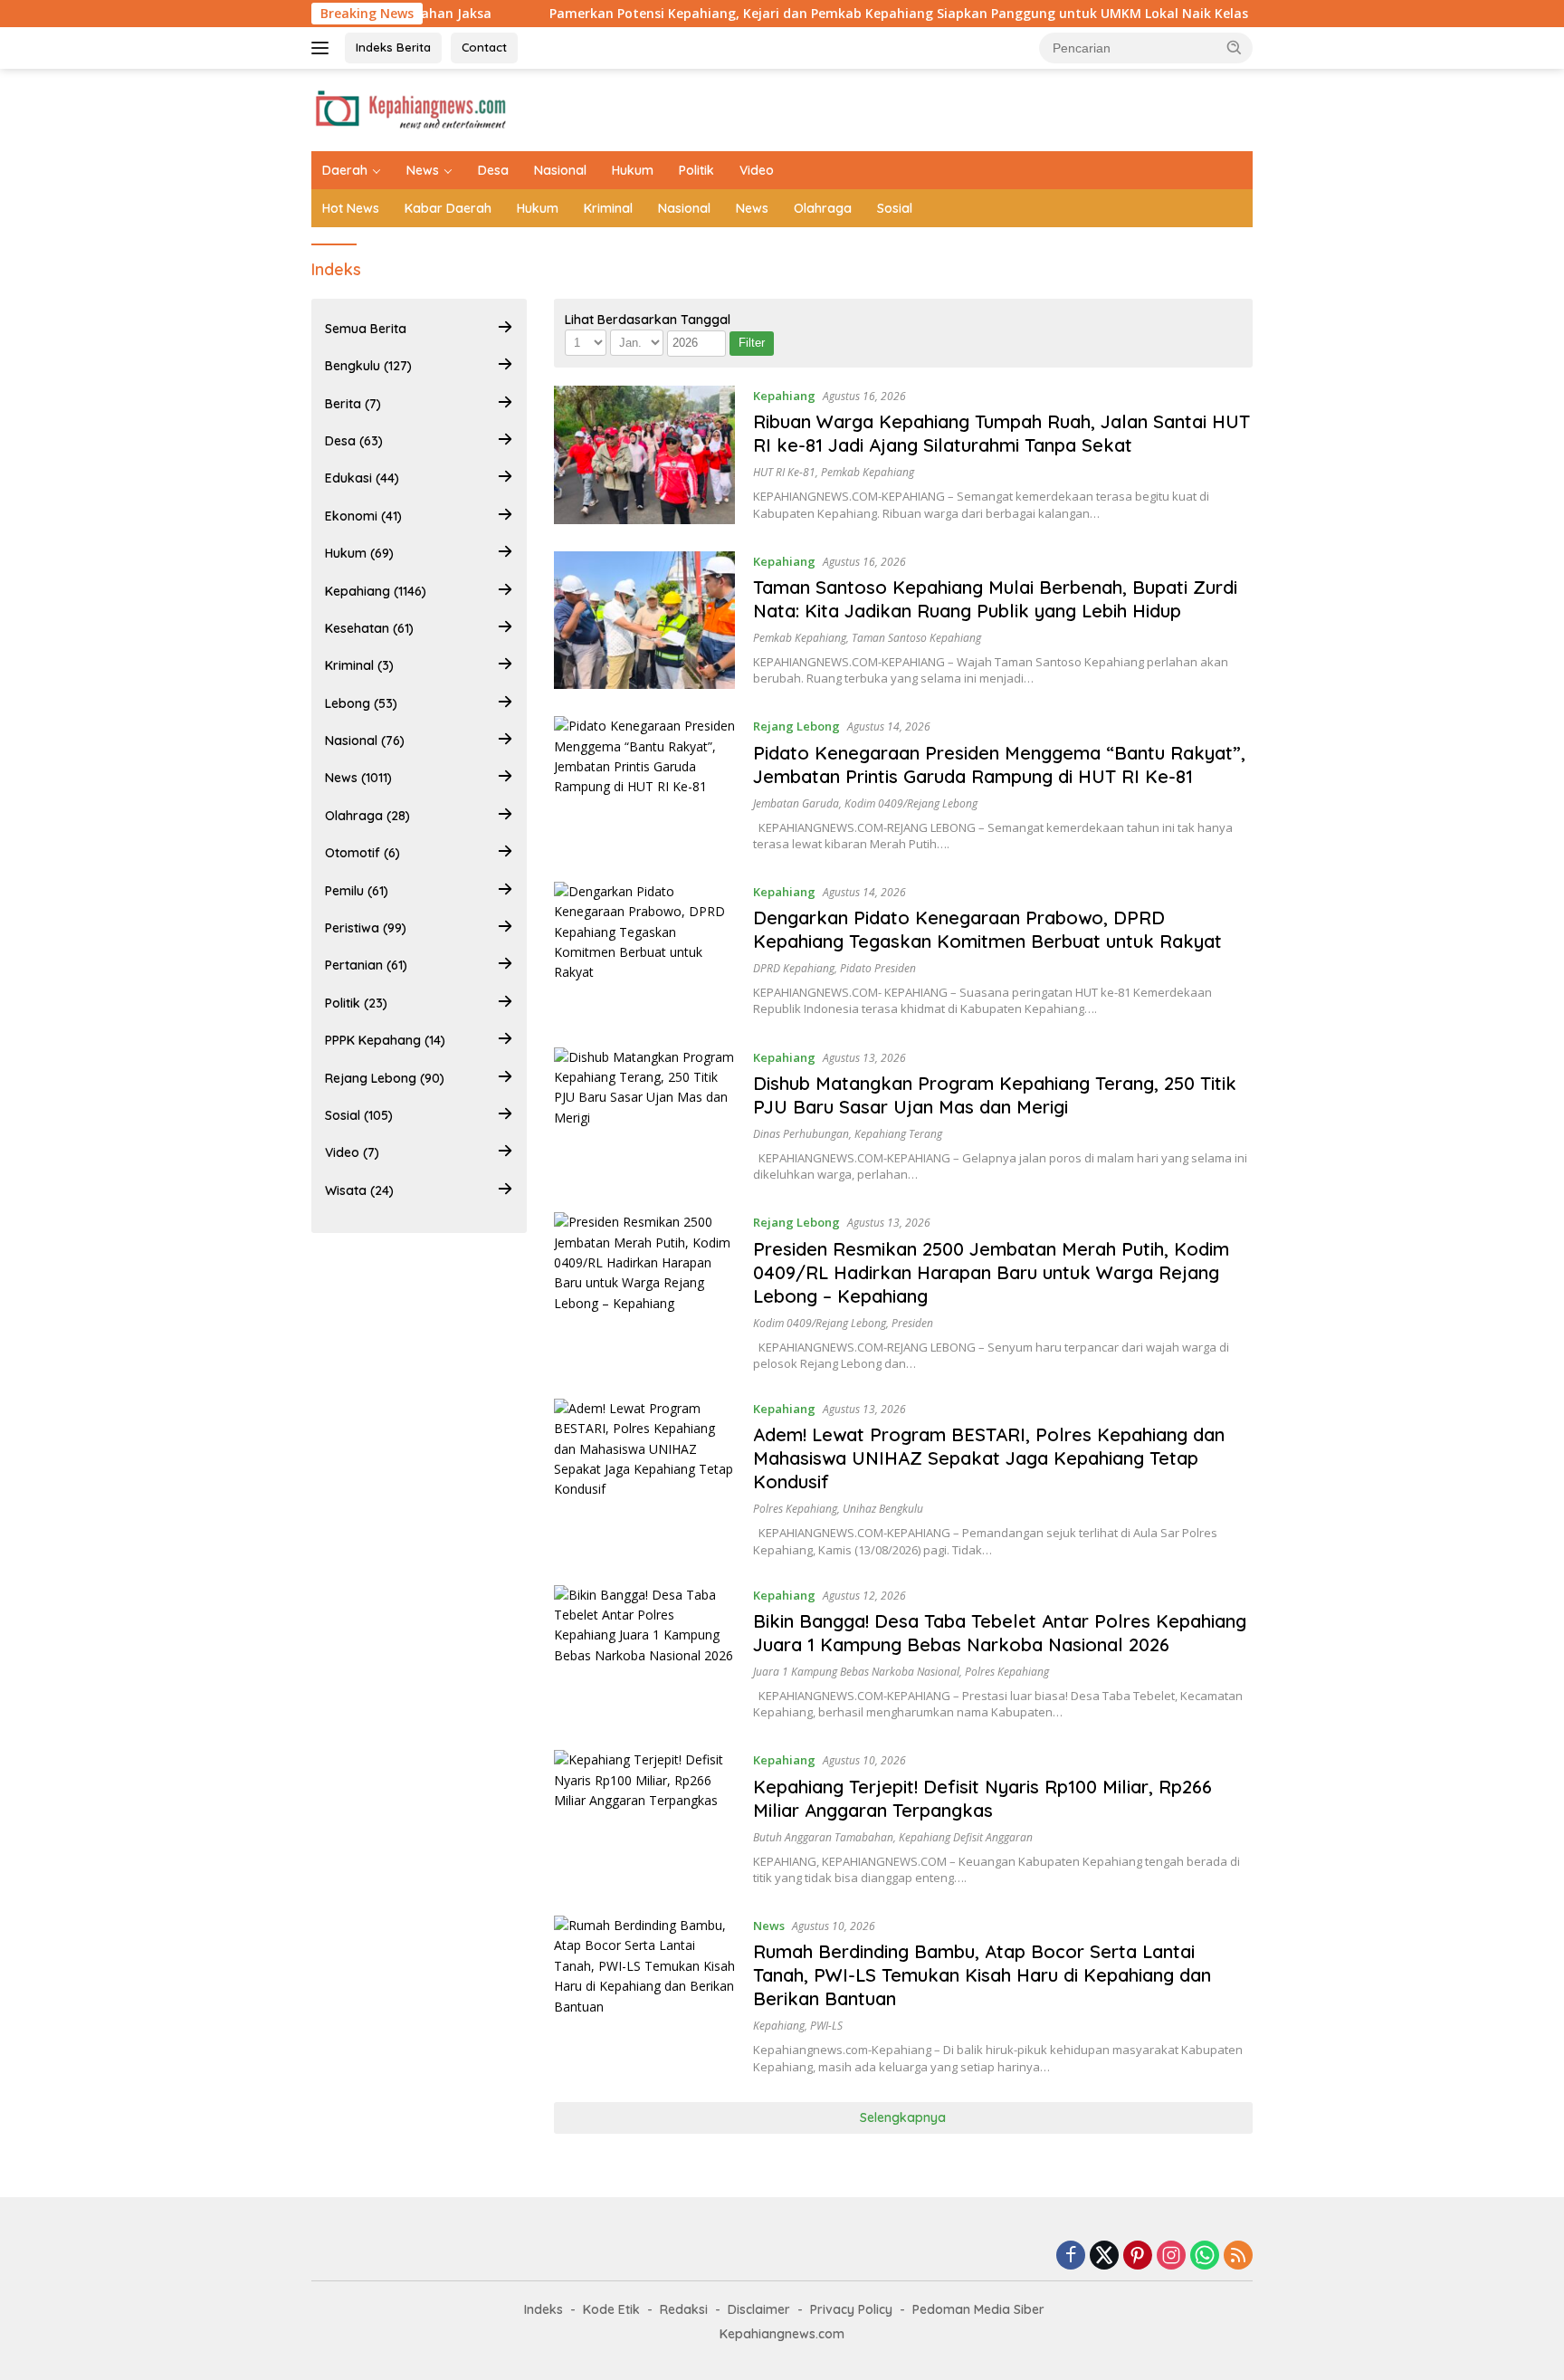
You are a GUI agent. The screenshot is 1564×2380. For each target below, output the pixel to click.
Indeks (544, 2309)
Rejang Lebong (796, 726)
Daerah (345, 170)
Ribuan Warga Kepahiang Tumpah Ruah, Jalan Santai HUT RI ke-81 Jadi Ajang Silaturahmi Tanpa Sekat (1001, 433)
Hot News (351, 208)
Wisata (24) (359, 1190)
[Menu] (324, 48)
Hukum (633, 170)
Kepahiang (784, 396)
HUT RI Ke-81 (784, 472)
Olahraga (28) (367, 816)
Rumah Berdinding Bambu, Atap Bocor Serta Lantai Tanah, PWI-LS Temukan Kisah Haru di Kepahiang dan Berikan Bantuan (982, 1975)
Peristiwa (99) (366, 928)
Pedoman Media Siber (978, 2309)
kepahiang (779, 2026)
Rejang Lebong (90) (385, 1078)
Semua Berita (366, 329)
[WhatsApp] (1205, 2256)
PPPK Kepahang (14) (385, 1040)
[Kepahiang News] (410, 108)
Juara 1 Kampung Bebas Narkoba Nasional (856, 1672)
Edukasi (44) (362, 478)
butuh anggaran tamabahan (823, 1837)
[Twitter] (1104, 2256)
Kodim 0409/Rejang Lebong (911, 803)
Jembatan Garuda (796, 803)
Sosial (895, 208)
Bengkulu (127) (368, 366)
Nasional (560, 170)
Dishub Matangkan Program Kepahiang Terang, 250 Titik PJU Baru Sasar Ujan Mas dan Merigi (995, 1095)
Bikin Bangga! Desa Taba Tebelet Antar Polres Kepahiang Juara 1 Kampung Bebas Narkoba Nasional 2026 (1000, 1633)
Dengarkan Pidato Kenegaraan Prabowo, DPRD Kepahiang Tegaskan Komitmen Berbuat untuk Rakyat (987, 929)
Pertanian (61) (366, 965)
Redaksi (684, 2309)
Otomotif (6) (362, 853)
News (423, 170)
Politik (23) (356, 1003)
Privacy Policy (851, 2309)
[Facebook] (1071, 2256)
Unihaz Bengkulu (883, 1509)
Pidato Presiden (878, 968)
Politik (696, 170)
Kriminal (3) (359, 665)
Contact (484, 47)
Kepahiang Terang (898, 1134)
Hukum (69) (359, 553)
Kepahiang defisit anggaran (966, 1837)
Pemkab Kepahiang (868, 472)
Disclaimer (759, 2309)
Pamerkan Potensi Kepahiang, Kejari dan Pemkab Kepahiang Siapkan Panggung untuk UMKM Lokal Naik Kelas (802, 14)
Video (757, 170)
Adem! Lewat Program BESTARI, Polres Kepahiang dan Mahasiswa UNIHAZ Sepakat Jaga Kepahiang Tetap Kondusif (989, 1458)
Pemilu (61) (357, 891)
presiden (912, 1323)
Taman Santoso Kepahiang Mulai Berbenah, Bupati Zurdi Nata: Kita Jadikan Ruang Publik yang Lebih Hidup (995, 599)
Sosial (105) (359, 1115)
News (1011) (358, 778)
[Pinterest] (1138, 2256)
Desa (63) (354, 441)
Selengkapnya (903, 2117)
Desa (493, 170)
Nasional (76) (365, 741)
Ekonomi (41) (363, 516)
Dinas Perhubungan (801, 1134)
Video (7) (352, 1152)
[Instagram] (1171, 2256)
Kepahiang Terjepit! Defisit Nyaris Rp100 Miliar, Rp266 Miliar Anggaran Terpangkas (982, 1798)
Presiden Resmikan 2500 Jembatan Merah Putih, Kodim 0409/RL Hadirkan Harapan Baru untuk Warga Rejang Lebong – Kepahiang (991, 1272)
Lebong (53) (361, 703)
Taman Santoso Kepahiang (916, 638)
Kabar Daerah (448, 208)
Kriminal (608, 208)
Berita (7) (353, 404)
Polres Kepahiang (795, 1509)
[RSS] (1238, 2256)
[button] (1235, 47)
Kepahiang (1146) (376, 591)
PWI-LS (826, 2026)
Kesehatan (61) (369, 628)
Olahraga (823, 208)
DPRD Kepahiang (794, 968)
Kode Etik (611, 2309)
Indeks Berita (393, 47)
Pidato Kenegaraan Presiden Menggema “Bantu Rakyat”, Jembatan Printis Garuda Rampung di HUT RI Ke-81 (999, 765)
